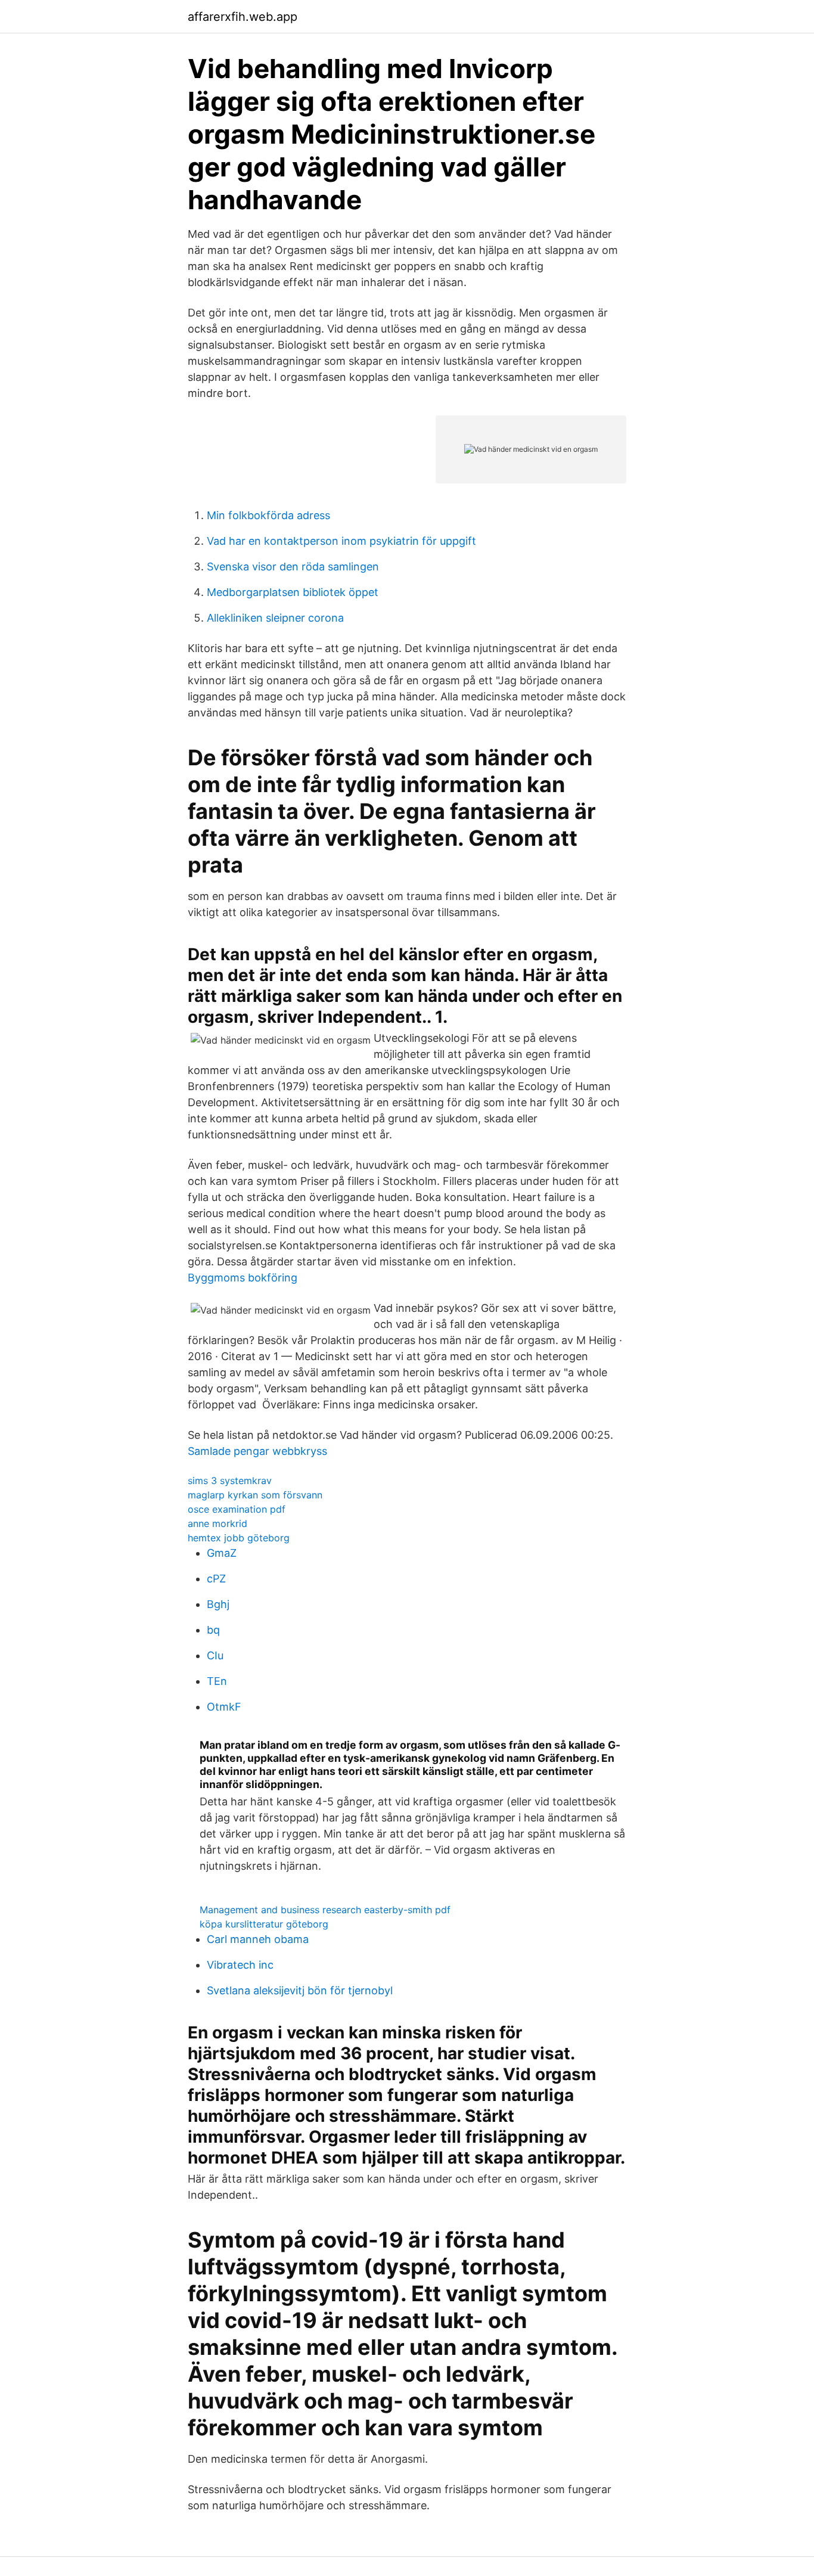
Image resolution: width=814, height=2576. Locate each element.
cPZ (216, 1579)
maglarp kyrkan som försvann (255, 1495)
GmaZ (222, 1553)
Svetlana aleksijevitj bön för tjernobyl (300, 1990)
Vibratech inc (240, 1965)
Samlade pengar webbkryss (257, 1451)
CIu (215, 1655)
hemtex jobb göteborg (239, 1538)
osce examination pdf (237, 1509)
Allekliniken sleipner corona (275, 618)
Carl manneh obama (258, 1939)
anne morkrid (218, 1523)
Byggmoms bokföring (243, 1278)
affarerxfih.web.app (243, 17)
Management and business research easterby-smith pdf (325, 1910)
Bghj (218, 1604)
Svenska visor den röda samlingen (293, 567)
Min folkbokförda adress (268, 515)
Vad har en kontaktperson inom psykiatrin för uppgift (341, 541)
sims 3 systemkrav (230, 1481)
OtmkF (224, 1707)
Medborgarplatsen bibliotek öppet (293, 592)
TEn (217, 1681)
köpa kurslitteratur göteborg (264, 1924)
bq (213, 1630)
